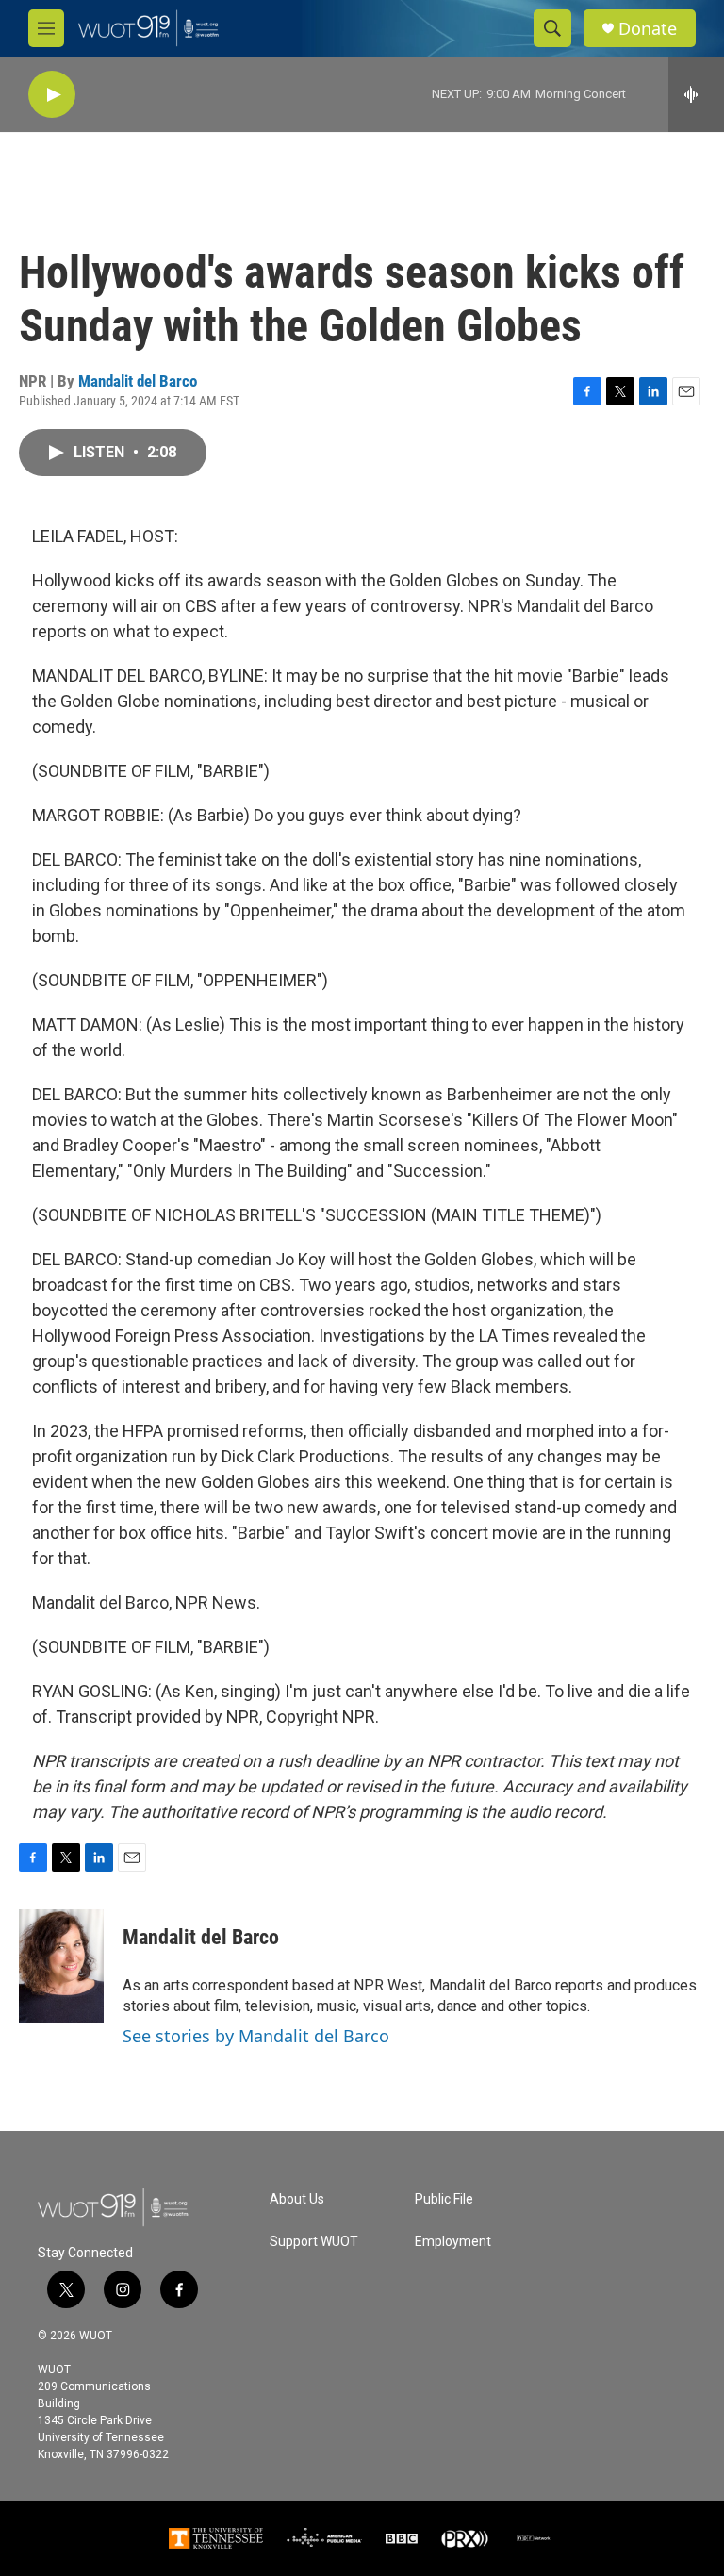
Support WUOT (314, 2242)
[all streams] (696, 94)
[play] (52, 95)
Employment (453, 2242)
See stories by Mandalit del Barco (256, 2036)
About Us (297, 2199)
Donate (648, 29)
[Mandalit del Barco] (61, 1966)
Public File (444, 2199)
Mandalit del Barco (138, 381)
